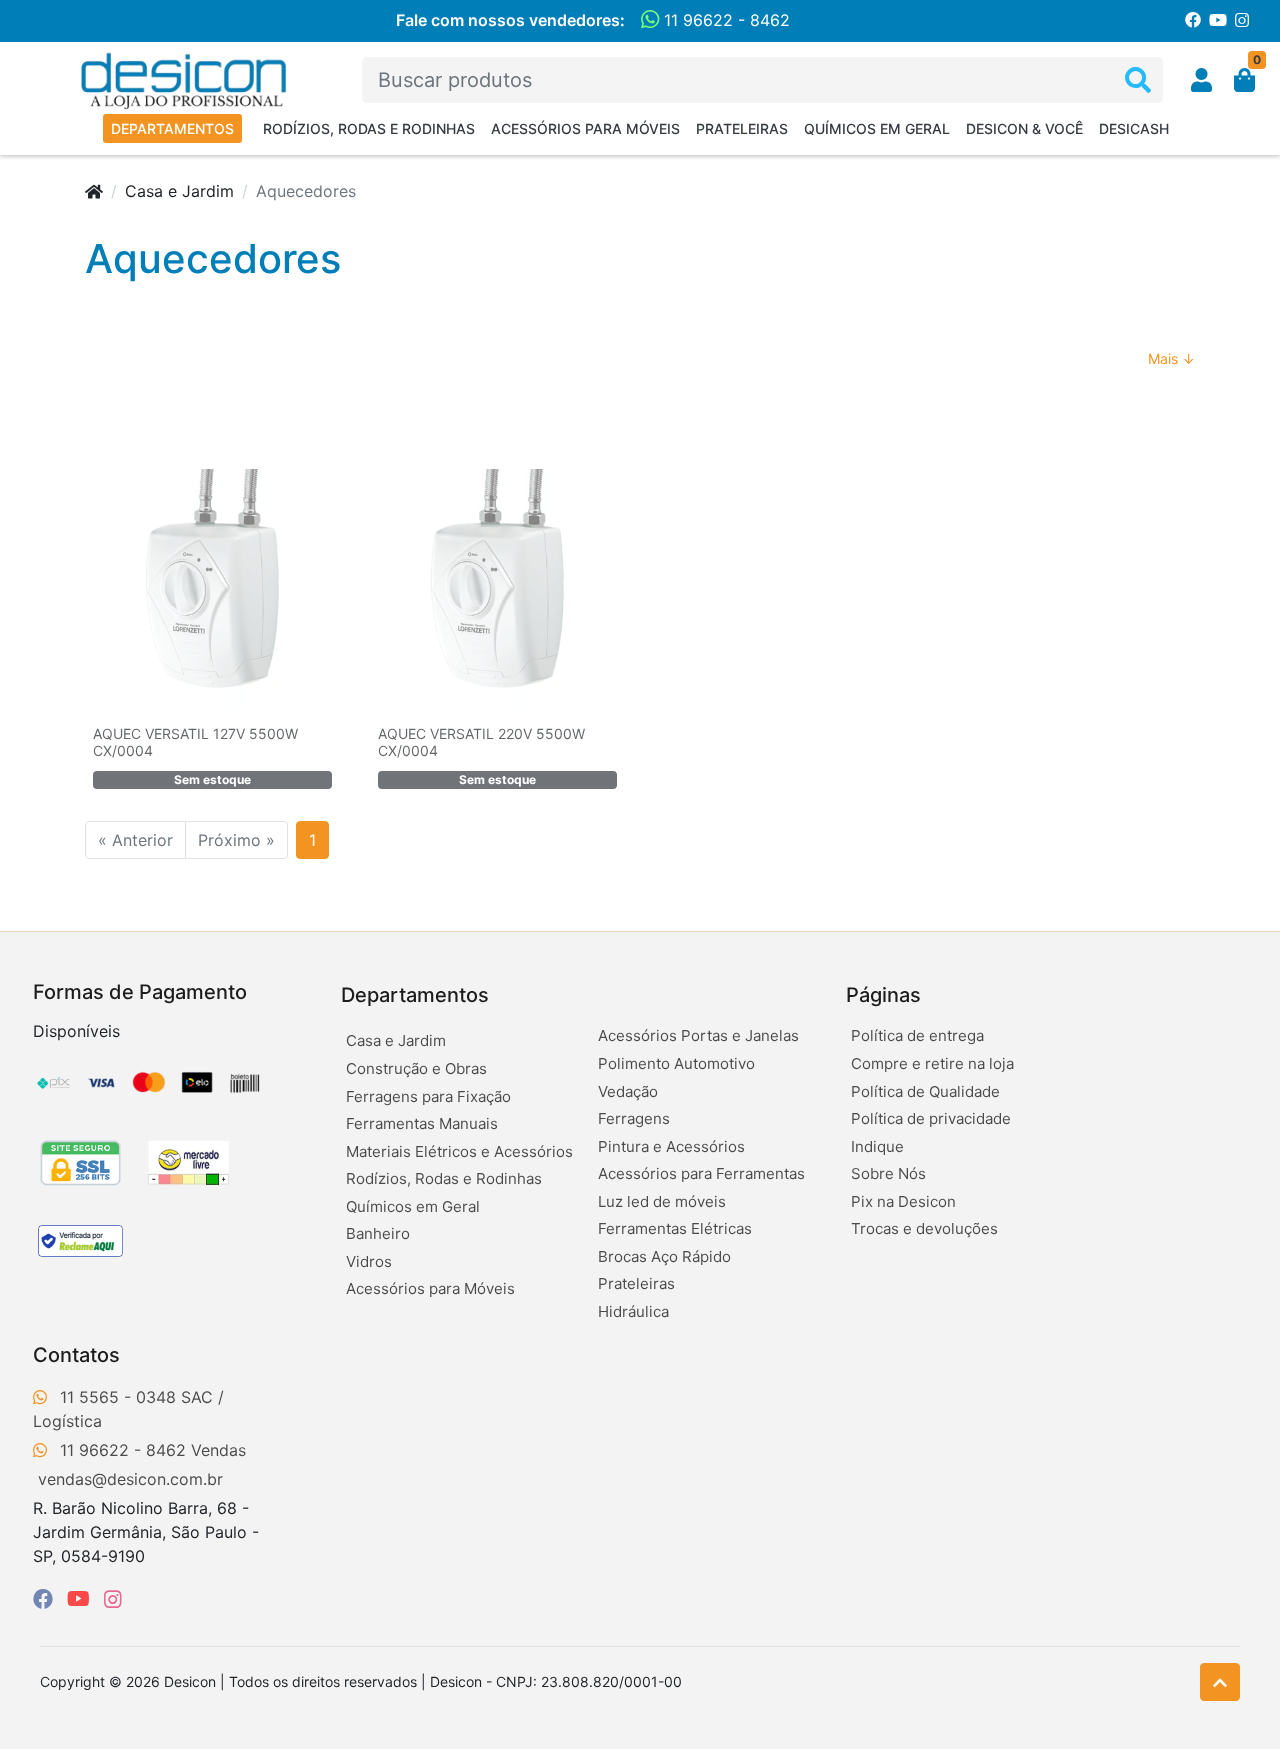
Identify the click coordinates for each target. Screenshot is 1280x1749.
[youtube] (81, 1599)
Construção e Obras (416, 1068)
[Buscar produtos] (1138, 80)
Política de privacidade (931, 1118)
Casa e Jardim (179, 191)
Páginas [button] (883, 995)
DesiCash (1134, 128)
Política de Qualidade (925, 1091)
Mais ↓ (1171, 358)
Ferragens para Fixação (428, 1096)
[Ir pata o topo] (1220, 1682)
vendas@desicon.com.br (130, 1479)
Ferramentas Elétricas (675, 1228)
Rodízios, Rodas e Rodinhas (369, 128)
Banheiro (378, 1233)
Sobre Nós (888, 1173)
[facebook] (46, 1599)
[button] (1201, 80)
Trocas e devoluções (924, 1228)
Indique (877, 1146)
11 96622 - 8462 (724, 20)
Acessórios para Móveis (585, 128)
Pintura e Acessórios (671, 1146)
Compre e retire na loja (932, 1063)
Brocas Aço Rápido (664, 1256)
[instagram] (113, 1599)
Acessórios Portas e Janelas (698, 1035)
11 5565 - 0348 (118, 1397)
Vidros (369, 1261)
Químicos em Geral (877, 128)
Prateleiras (742, 128)
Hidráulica (633, 1311)
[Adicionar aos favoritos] (118, 482)
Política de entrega (917, 1035)
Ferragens (634, 1118)
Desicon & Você (1024, 128)
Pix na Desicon (903, 1201)
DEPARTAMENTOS (172, 128)
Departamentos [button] (415, 995)
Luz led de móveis (662, 1201)
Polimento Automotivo (676, 1063)
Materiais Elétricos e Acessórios (459, 1151)
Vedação (628, 1091)
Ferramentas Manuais (422, 1123)
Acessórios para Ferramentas (701, 1173)
